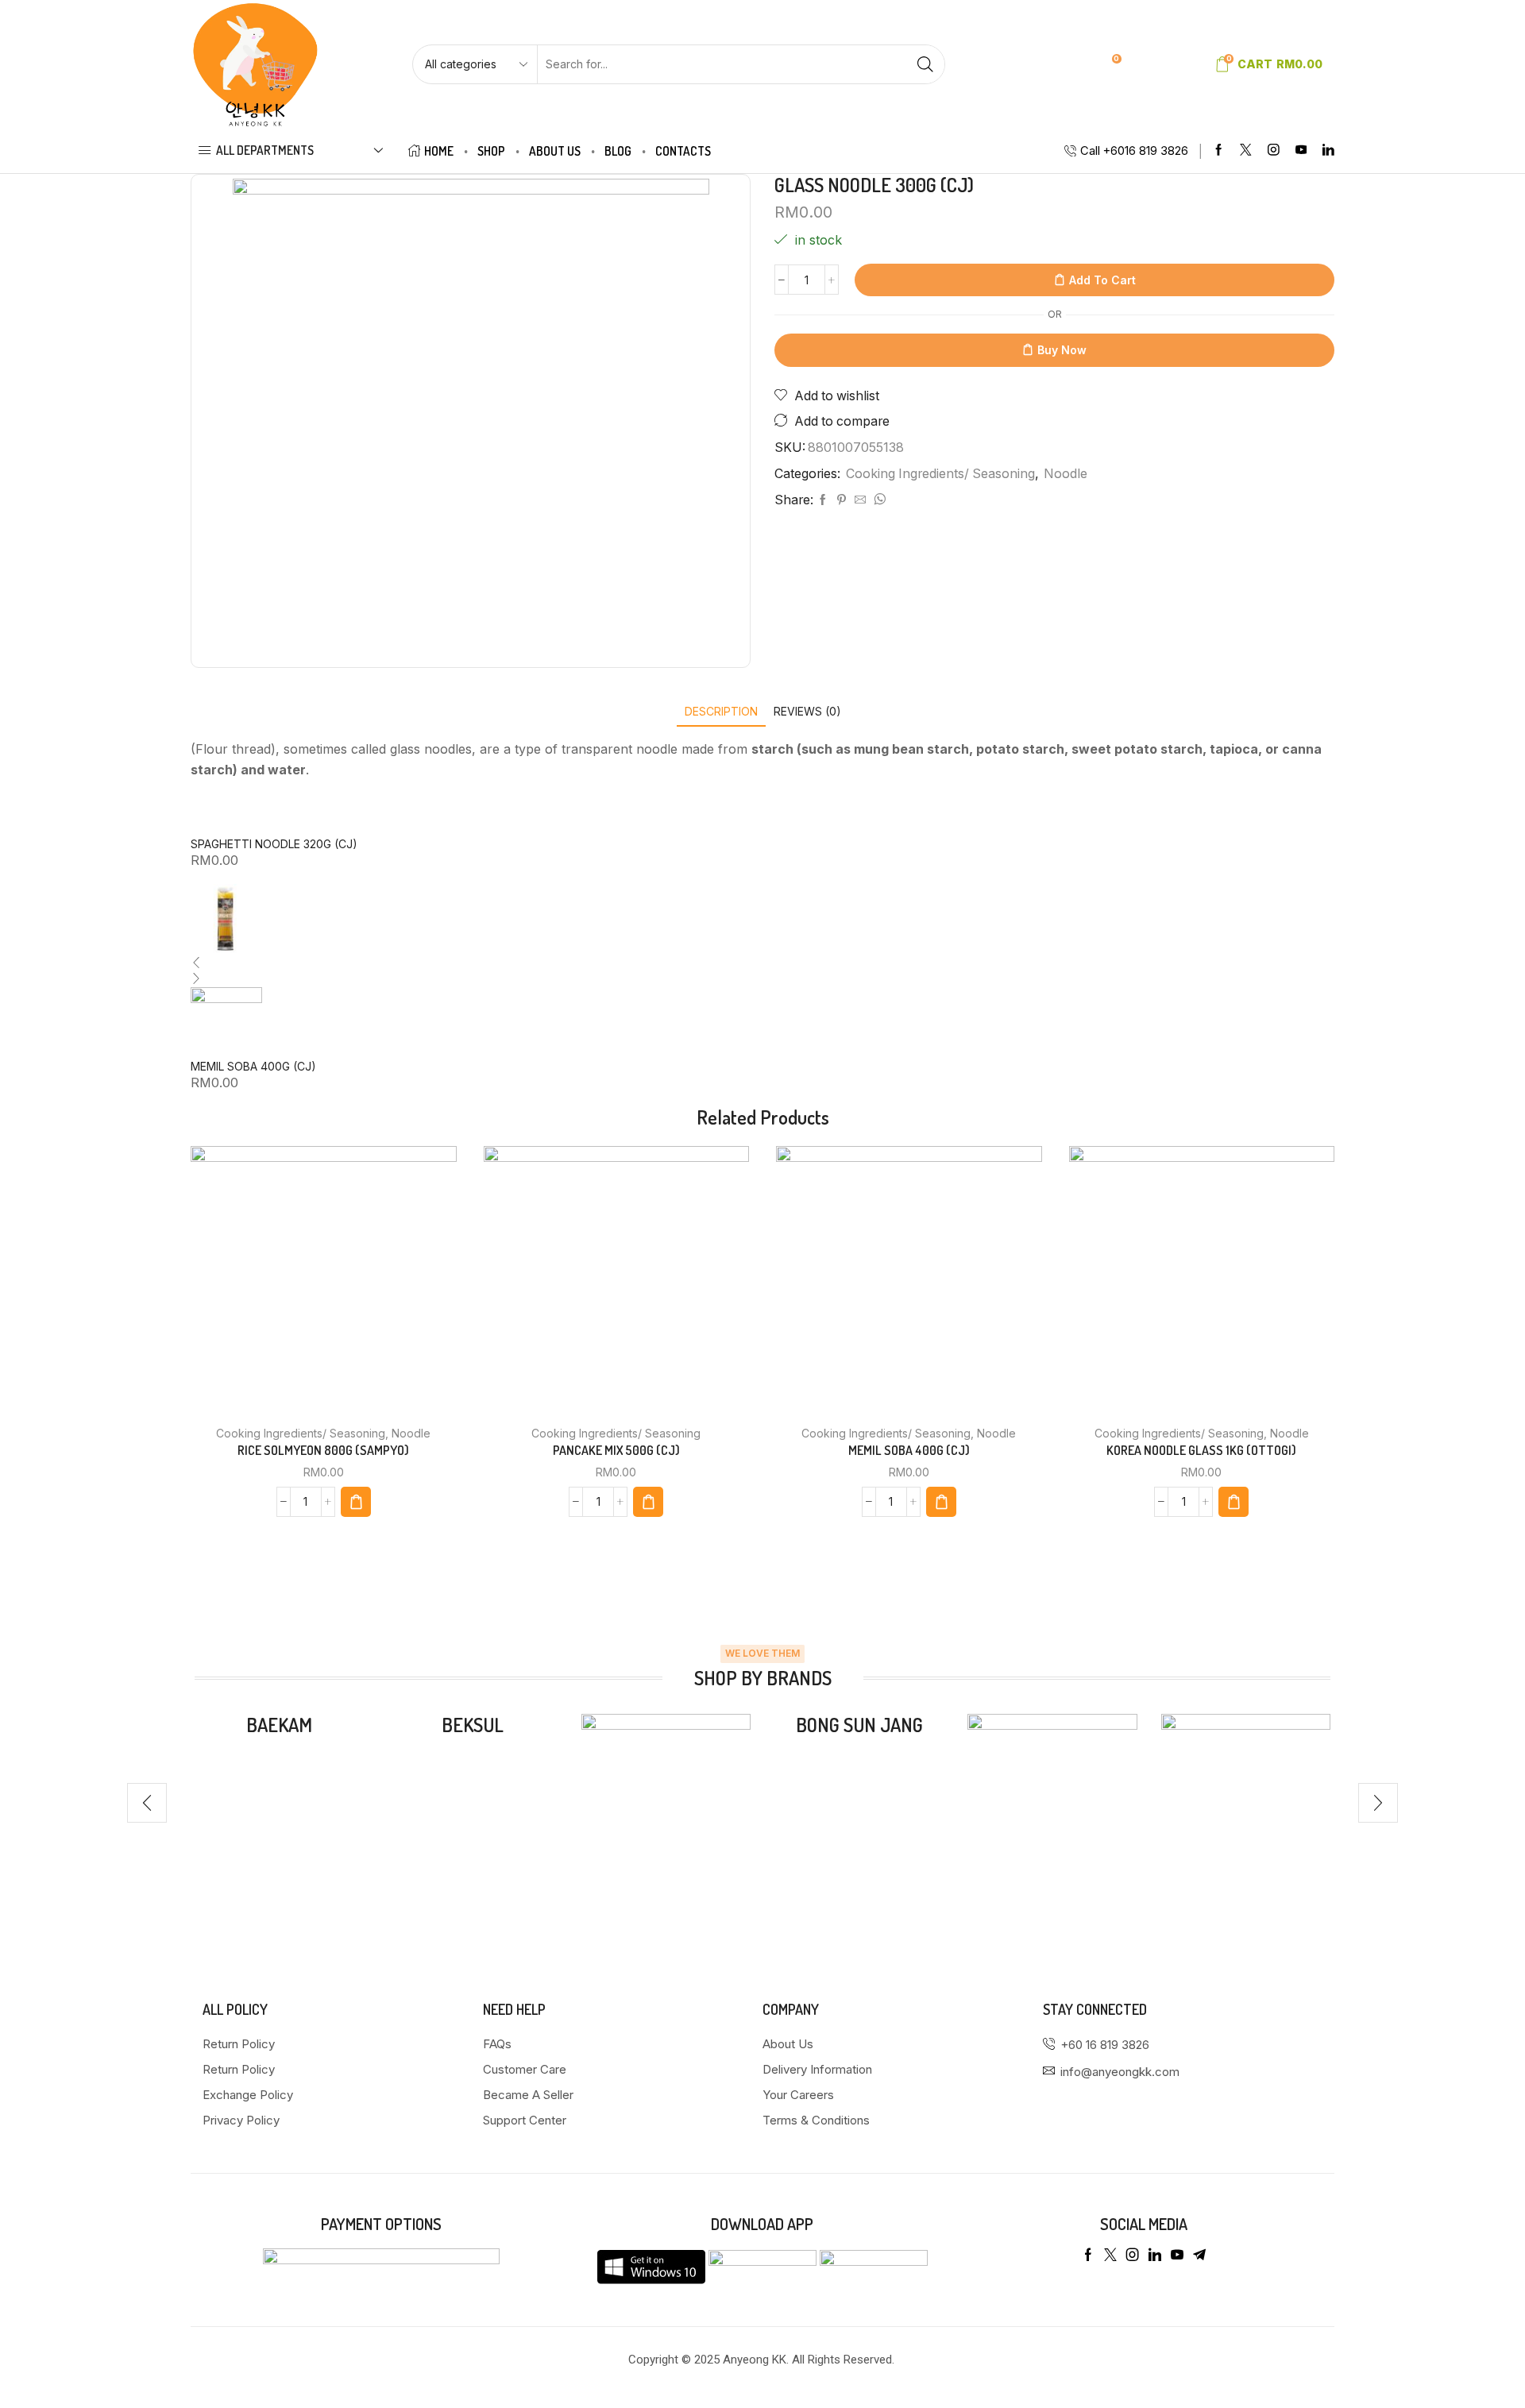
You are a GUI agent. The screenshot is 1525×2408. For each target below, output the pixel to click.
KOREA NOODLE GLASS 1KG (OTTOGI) (1201, 1450)
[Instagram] (1274, 150)
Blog (618, 151)
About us (555, 151)
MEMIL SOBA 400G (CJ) (253, 1066)
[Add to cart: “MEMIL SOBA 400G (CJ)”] (941, 1502)
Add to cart (1102, 280)
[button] (147, 1803)
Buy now (1062, 350)
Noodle (1066, 474)
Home (439, 151)
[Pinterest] (842, 500)
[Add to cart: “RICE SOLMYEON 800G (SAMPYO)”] (356, 1502)
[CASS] (1052, 1798)
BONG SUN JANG (859, 1725)
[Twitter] (1246, 150)
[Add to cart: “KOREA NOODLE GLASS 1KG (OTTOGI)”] (1234, 1502)
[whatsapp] (878, 500)
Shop (491, 151)
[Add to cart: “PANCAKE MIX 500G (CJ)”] (648, 1502)
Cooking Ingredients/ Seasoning (940, 474)
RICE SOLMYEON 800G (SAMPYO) (323, 1450)
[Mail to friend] (860, 500)
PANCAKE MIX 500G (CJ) (616, 1450)
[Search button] (925, 64)
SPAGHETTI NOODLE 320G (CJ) (274, 844)
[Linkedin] (1328, 150)
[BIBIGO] (666, 1798)
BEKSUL (473, 1725)
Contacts (683, 151)
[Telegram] (1199, 2255)
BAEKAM (279, 1725)
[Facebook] (1219, 150)
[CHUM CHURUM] (1246, 1769)
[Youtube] (1301, 150)
